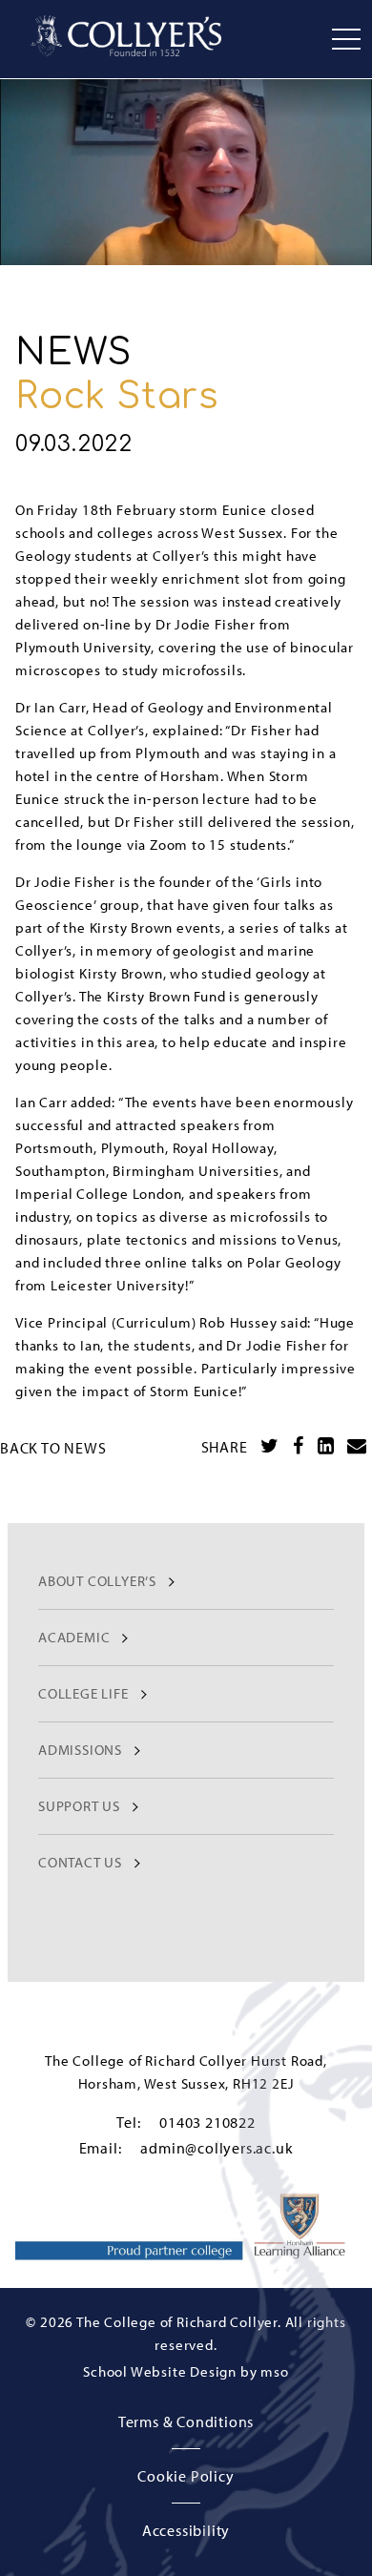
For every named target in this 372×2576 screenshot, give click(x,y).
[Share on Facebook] (299, 1446)
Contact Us (80, 1862)
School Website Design (160, 2371)
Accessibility (186, 2530)
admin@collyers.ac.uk (217, 2148)
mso (274, 2371)
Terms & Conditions (186, 2421)
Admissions (80, 1750)
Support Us (79, 1806)
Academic (74, 1637)
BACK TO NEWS (53, 1448)
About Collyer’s (97, 1581)
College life (83, 1693)
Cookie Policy (186, 2476)
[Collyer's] (126, 36)
